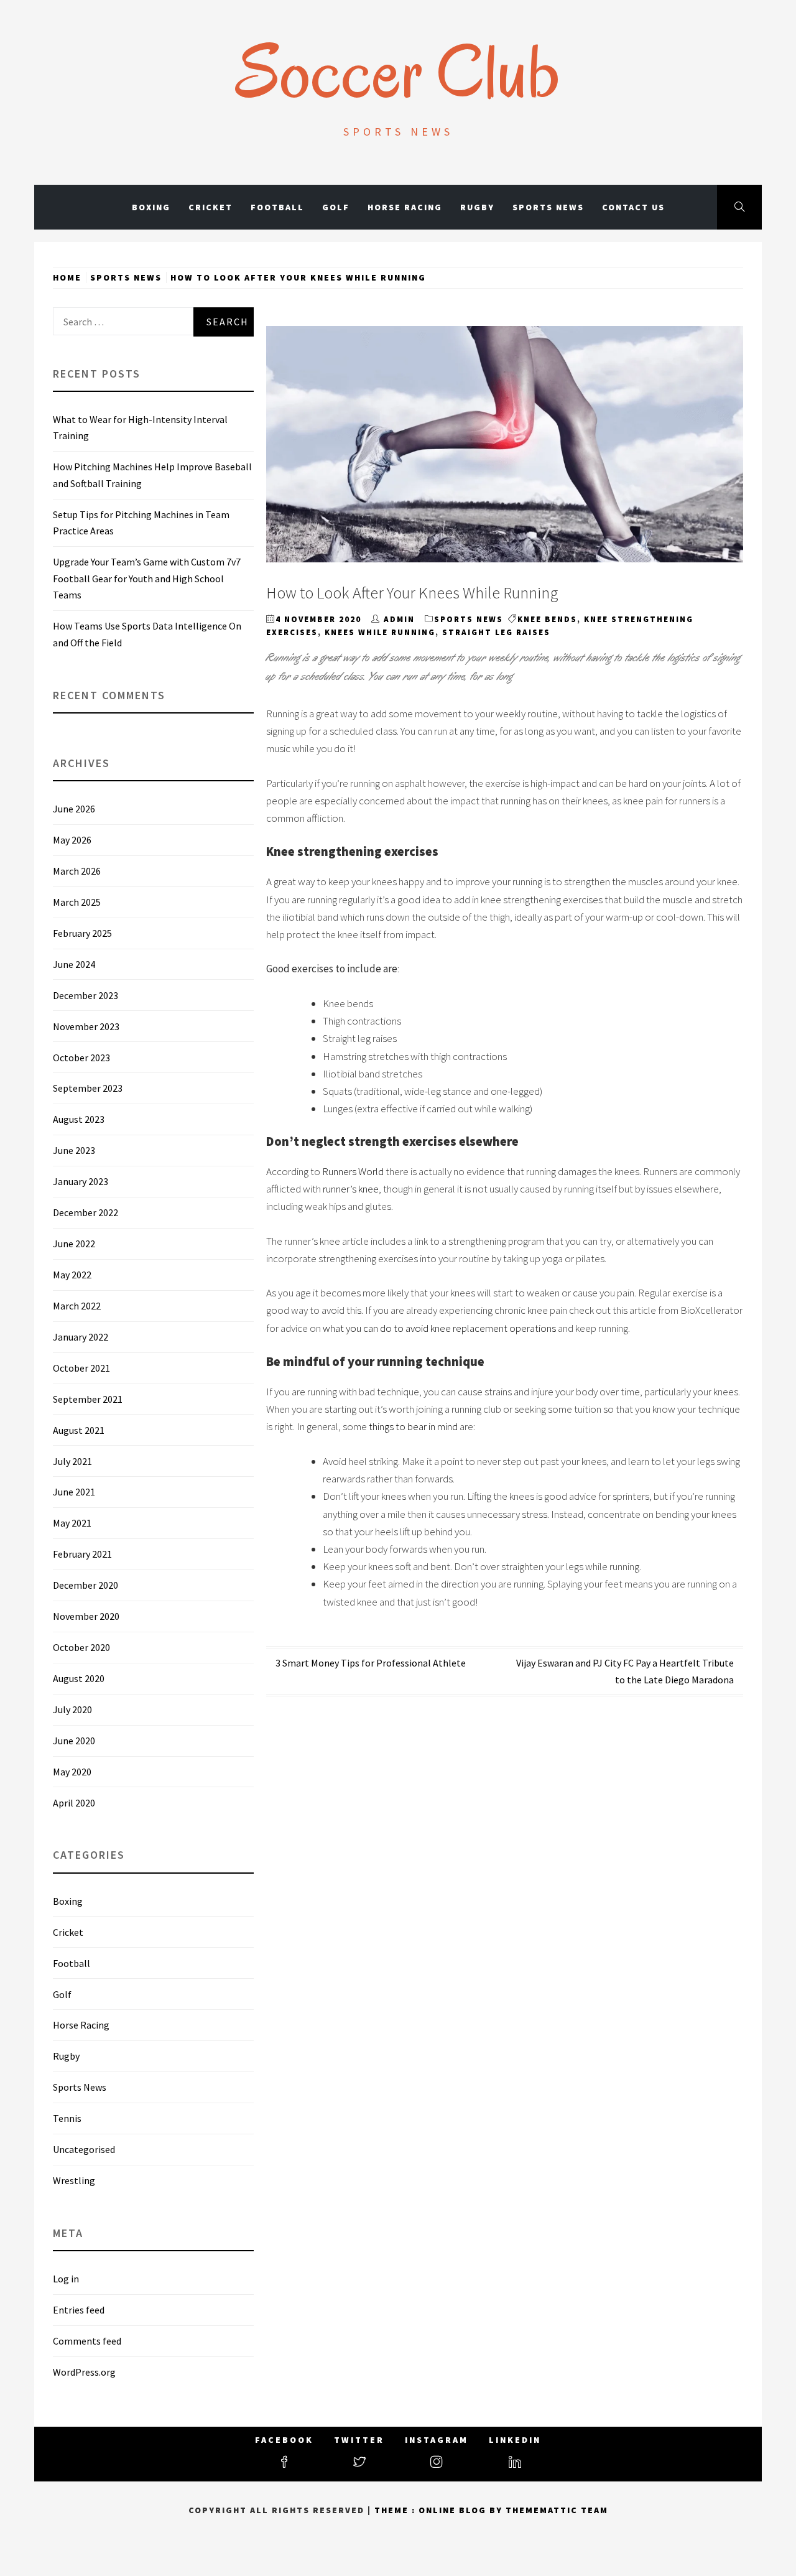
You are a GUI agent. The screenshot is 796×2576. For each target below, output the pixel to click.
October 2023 (81, 1058)
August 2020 (79, 1678)
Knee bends (547, 619)
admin (399, 619)
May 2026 (72, 840)
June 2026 (74, 809)
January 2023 (81, 1181)
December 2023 (86, 995)
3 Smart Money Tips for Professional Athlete (371, 1663)
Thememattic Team (557, 2510)
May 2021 (72, 1523)
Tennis (67, 2118)
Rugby (477, 207)
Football (277, 207)
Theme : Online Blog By (440, 2510)
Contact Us (633, 207)
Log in (66, 2279)
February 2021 (82, 1554)
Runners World (353, 1171)
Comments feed (87, 2341)
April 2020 (74, 1803)
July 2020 (72, 1709)
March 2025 (77, 902)
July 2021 (72, 1461)
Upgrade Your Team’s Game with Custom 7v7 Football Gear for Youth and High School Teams (147, 578)
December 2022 (86, 1212)
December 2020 (86, 1585)
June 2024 (74, 964)
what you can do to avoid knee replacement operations (439, 1328)
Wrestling (74, 2180)
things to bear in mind (413, 1426)
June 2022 (74, 1244)
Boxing (151, 207)
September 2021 (88, 1399)
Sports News (548, 207)
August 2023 (79, 1119)
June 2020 (74, 1741)
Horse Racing (405, 207)
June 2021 (74, 1492)
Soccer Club (398, 72)
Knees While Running (380, 632)
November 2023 (86, 1026)
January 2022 (81, 1337)
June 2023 (74, 1150)
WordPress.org (84, 2372)
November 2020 (86, 1616)
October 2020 (81, 1647)
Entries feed (79, 2310)
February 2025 (82, 933)
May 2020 (72, 1772)
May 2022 (72, 1275)
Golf (336, 207)
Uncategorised (84, 2149)
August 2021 (79, 1430)
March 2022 (77, 1306)
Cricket (211, 207)
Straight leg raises (496, 632)
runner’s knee (351, 1189)
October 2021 (81, 1368)
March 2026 (77, 871)
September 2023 (88, 1088)
